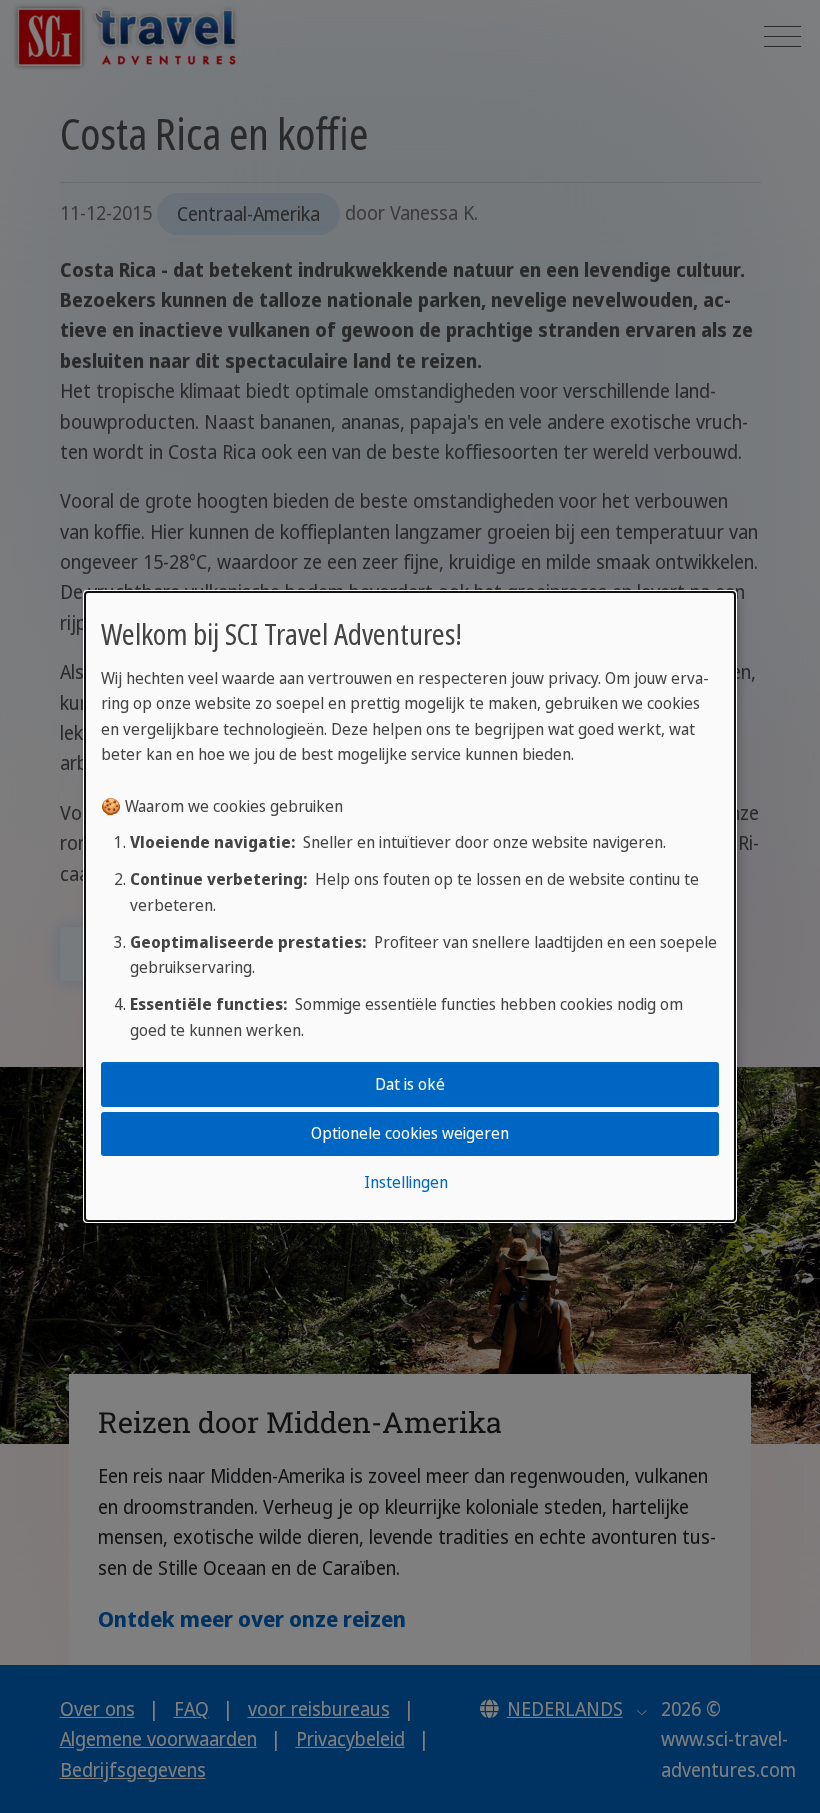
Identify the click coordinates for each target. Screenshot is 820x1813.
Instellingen (406, 1182)
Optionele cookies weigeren (410, 1133)
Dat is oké (410, 1084)
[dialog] (410, 907)
